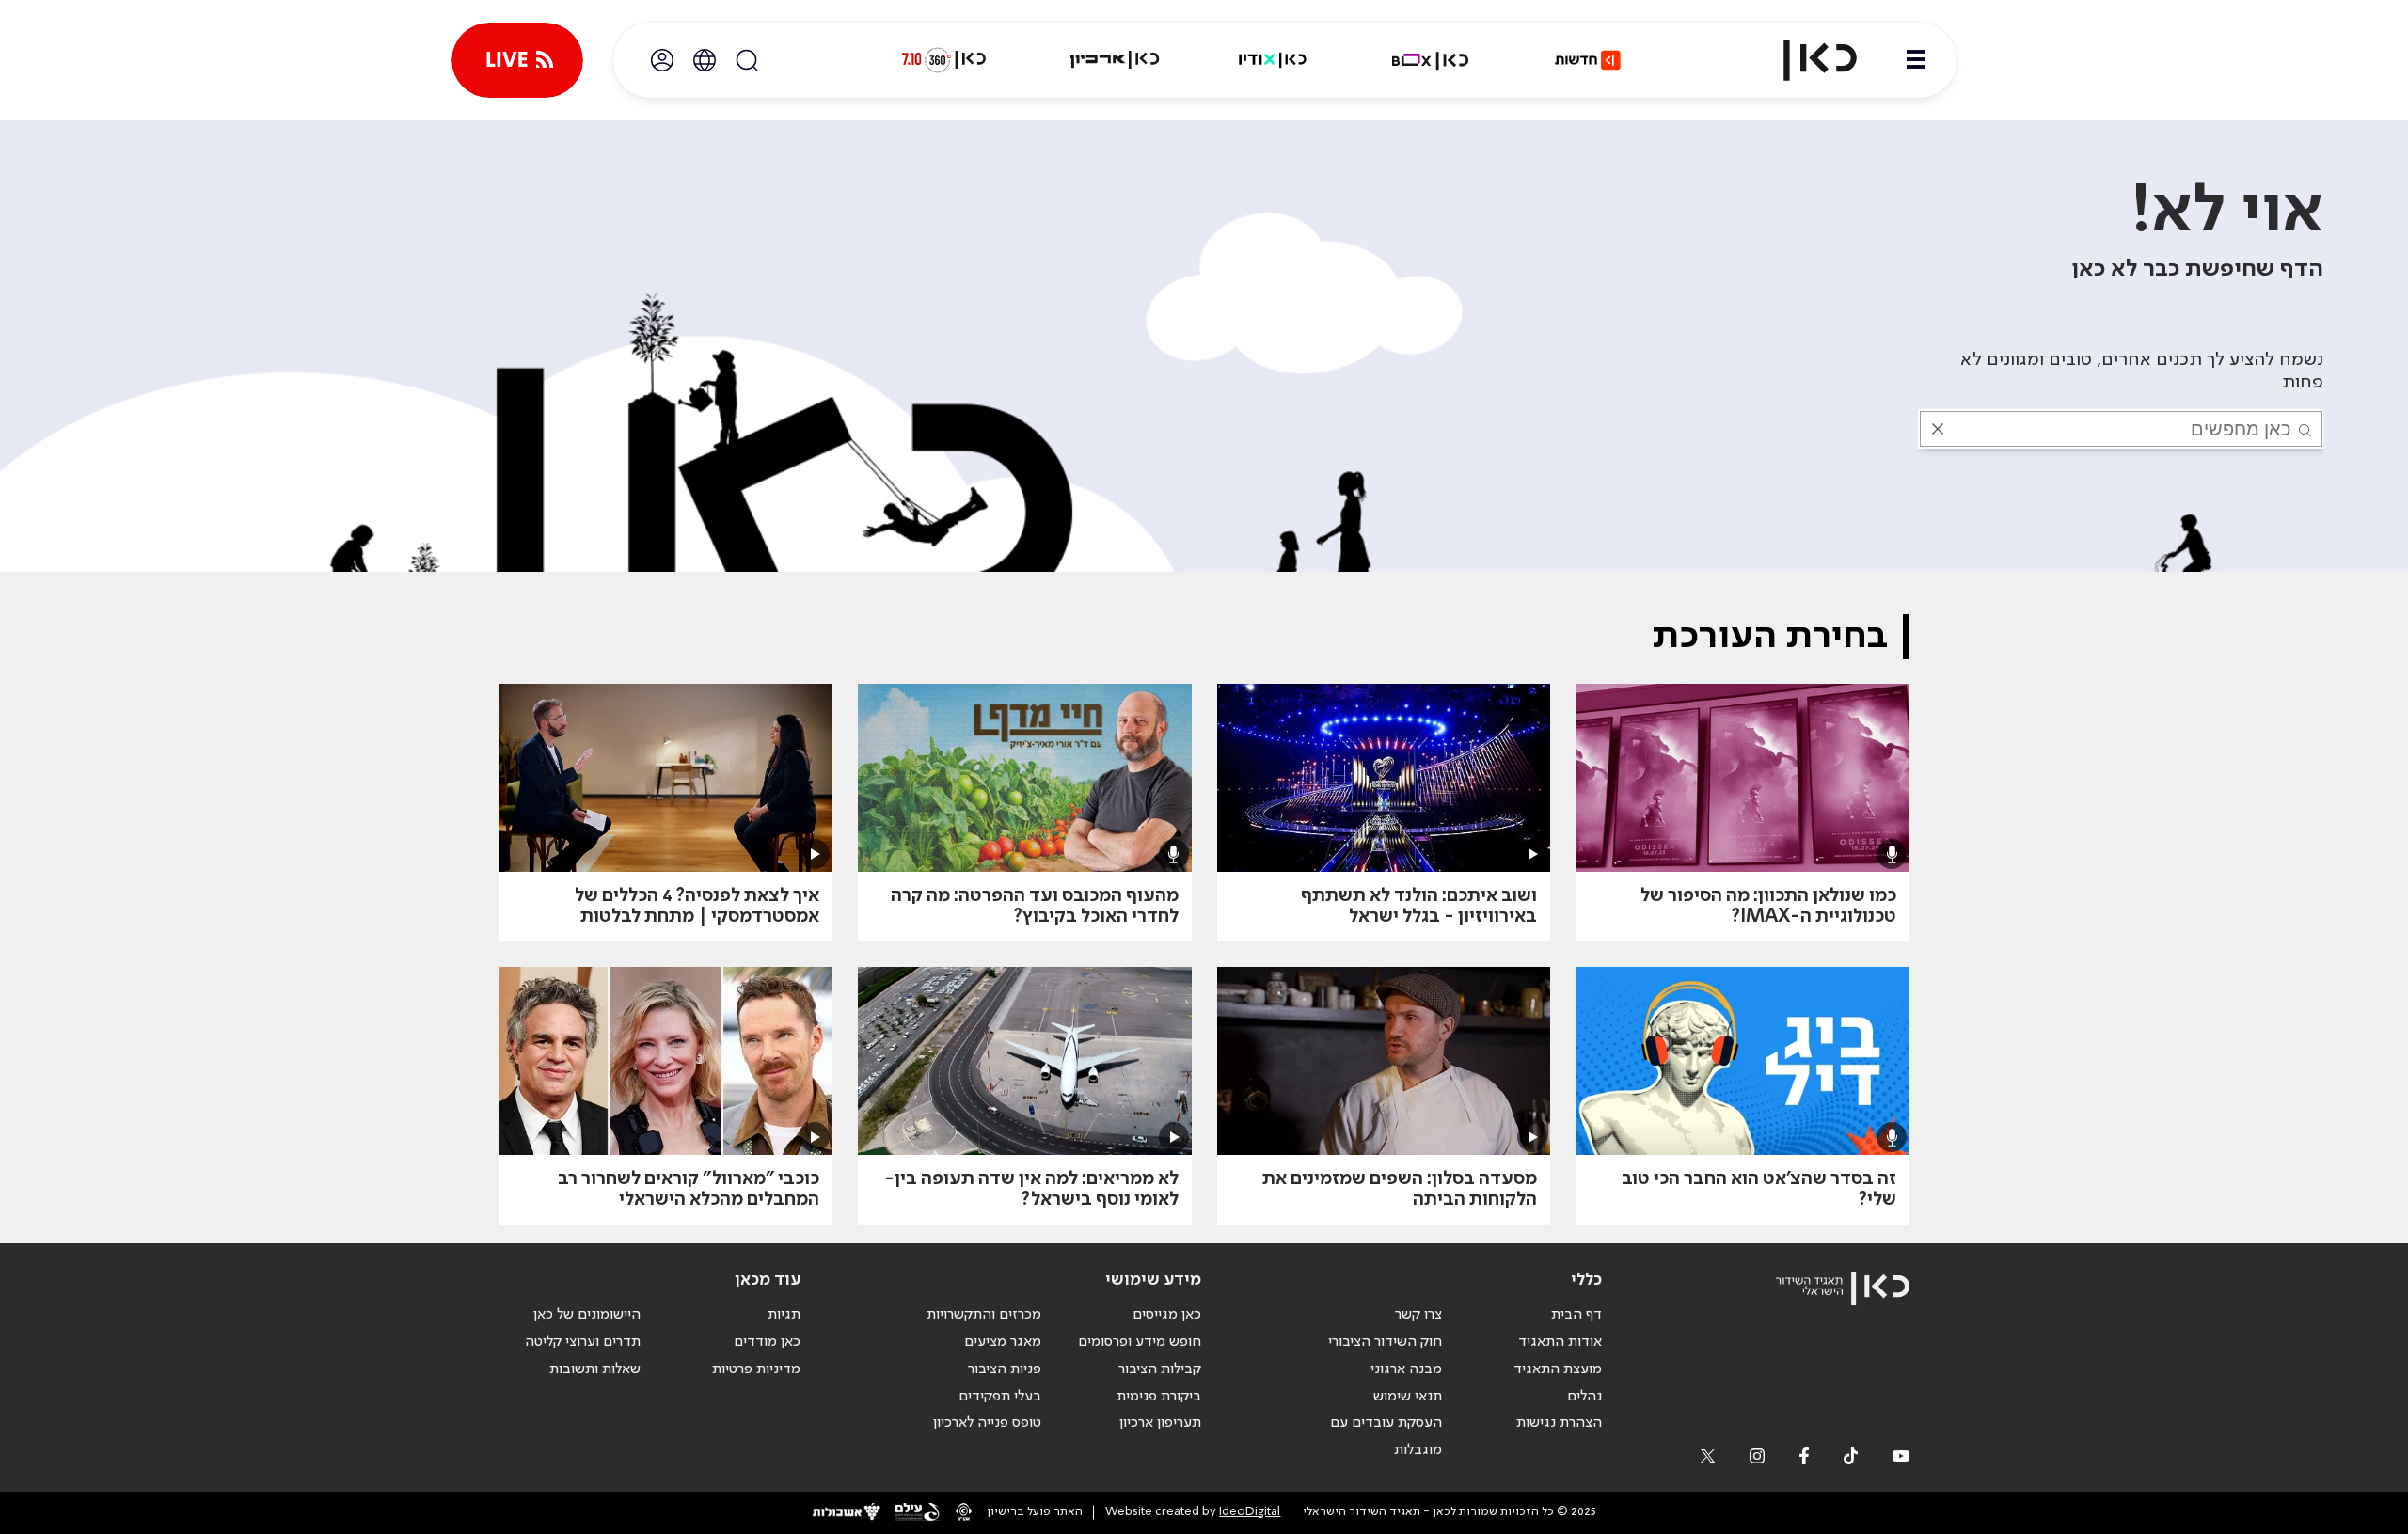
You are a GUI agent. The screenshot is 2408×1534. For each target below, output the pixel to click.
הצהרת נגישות (1559, 1423)
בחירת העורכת (1770, 637)
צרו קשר (1418, 1315)
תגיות (784, 1315)
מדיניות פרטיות (756, 1369)
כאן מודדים (767, 1342)
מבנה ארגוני (1406, 1369)
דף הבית (1576, 1315)
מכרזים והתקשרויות (984, 1315)
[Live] (517, 60)
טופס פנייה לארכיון (987, 1423)
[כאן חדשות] (1588, 60)
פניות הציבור (1005, 1369)
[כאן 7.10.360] (943, 60)
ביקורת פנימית (1159, 1397)
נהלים (1584, 1397)
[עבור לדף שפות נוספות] (705, 60)
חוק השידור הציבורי (1385, 1342)
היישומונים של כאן (587, 1315)
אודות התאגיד (1560, 1342)
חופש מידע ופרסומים (1140, 1342)
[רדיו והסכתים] (1273, 60)
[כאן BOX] (1431, 60)
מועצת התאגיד (1558, 1369)
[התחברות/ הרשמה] (662, 60)
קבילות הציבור (1160, 1369)
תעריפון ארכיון (1160, 1423)
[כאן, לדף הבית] (1804, 60)
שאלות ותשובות (595, 1369)
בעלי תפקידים (1000, 1397)
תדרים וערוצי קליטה (583, 1342)
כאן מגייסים (1167, 1315)
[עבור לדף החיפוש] (747, 60)
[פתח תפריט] (1916, 60)
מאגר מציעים (1003, 1342)
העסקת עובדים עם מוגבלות (1386, 1437)
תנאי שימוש (1408, 1397)
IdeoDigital (1250, 1512)
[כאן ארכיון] (1115, 60)
